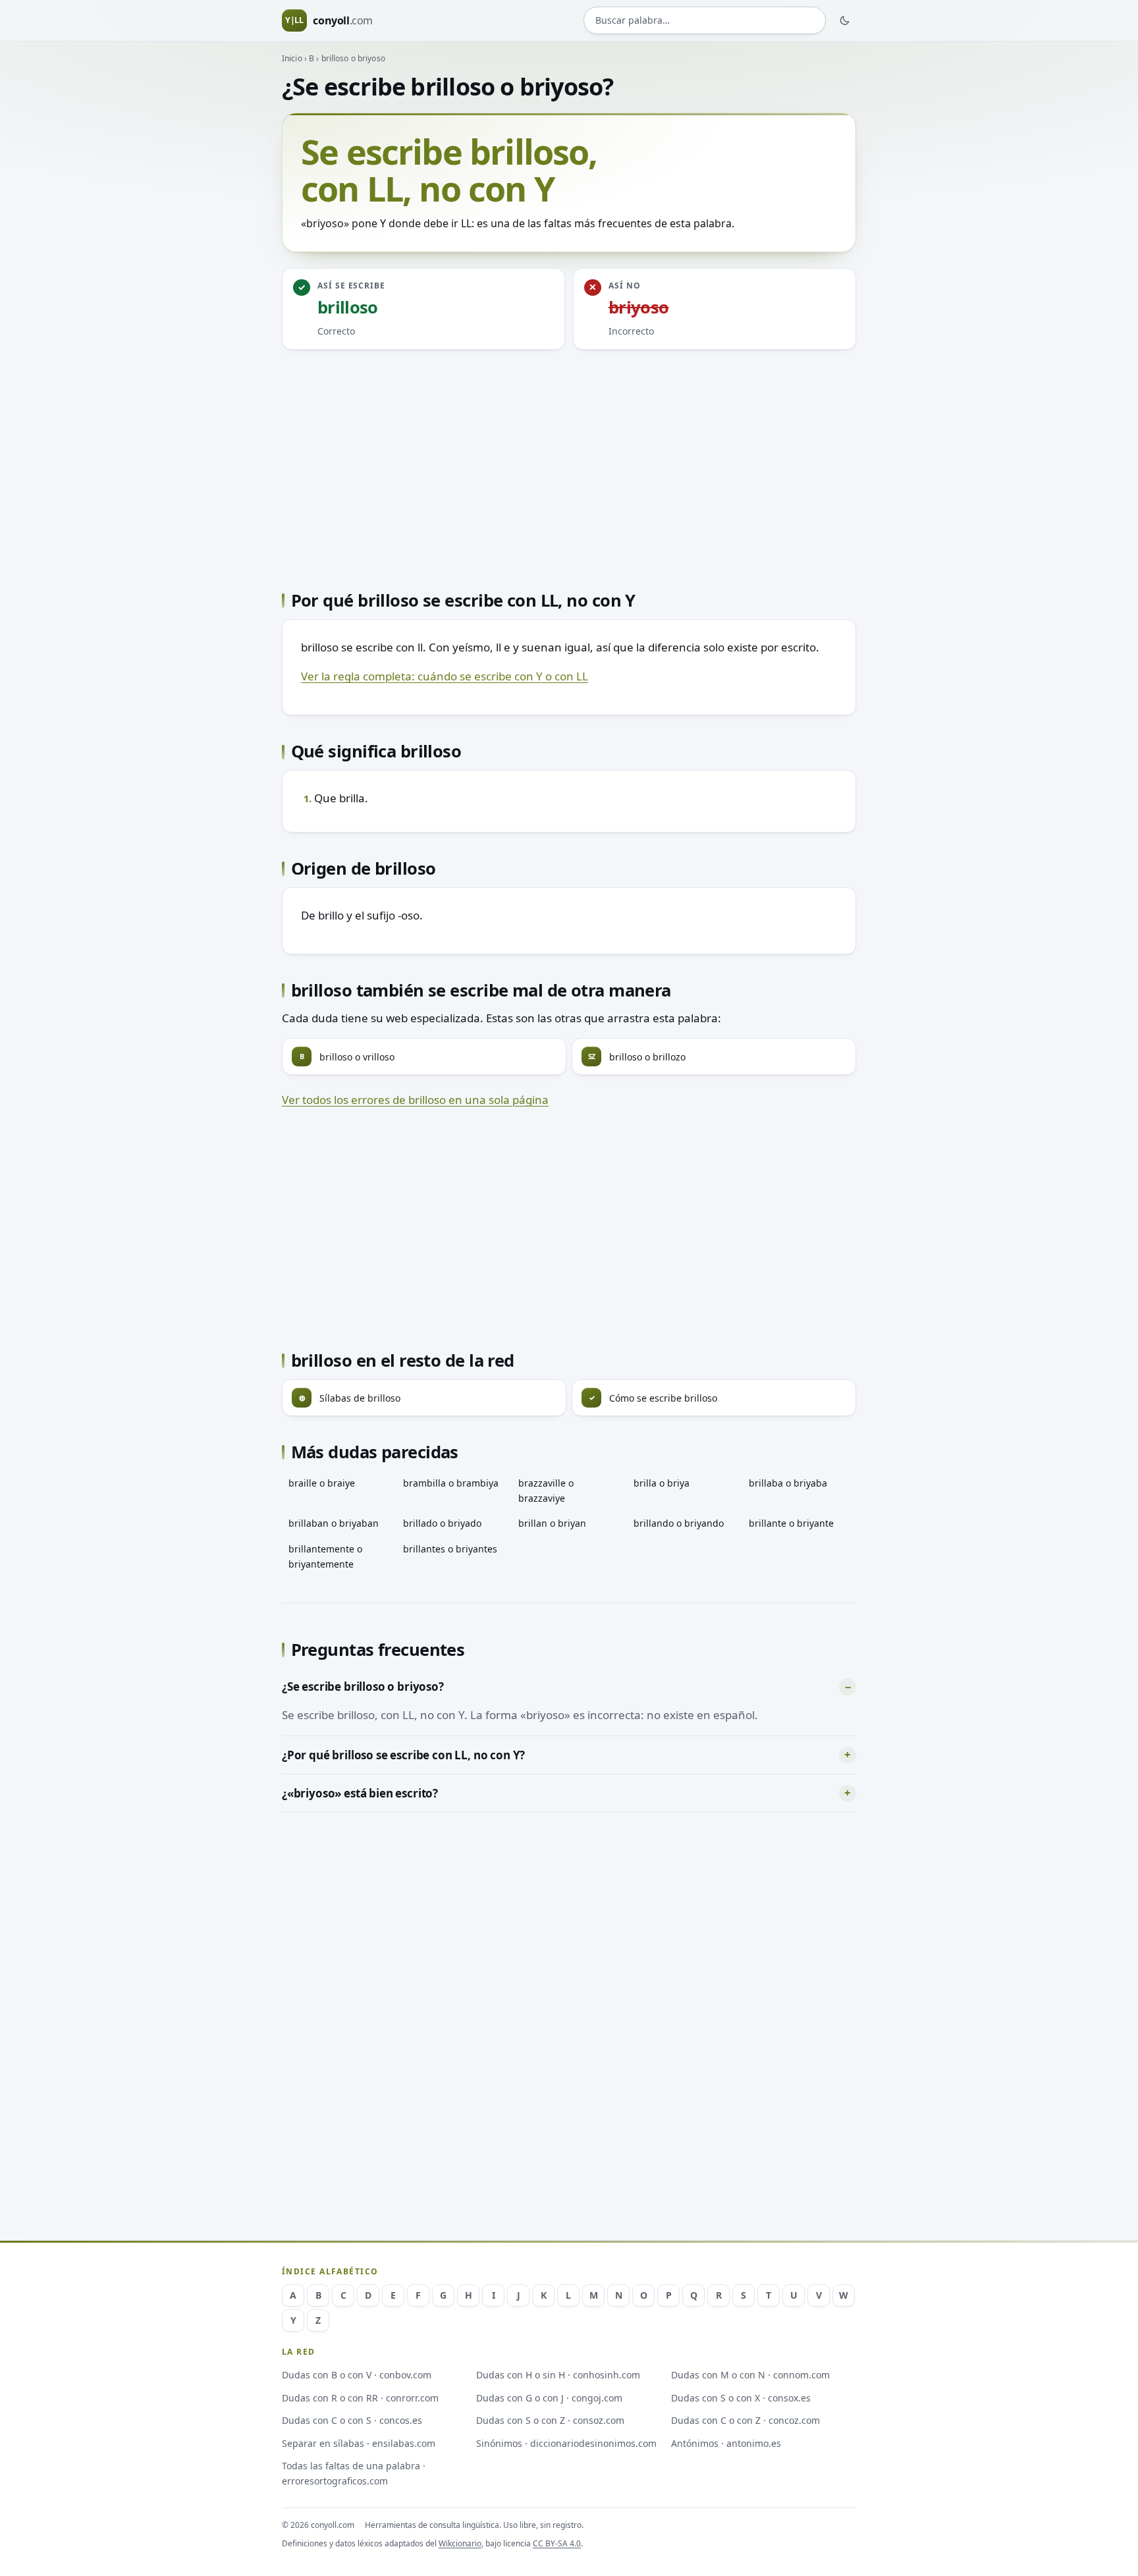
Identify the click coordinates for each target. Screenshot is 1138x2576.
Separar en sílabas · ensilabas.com (359, 2443)
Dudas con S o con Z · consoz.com (550, 2420)
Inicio (292, 58)
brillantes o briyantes (450, 1549)
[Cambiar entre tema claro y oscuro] (845, 20)
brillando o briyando (679, 1523)
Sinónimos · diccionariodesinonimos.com (566, 2443)
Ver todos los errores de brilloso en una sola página (415, 1100)
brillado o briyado (442, 1523)
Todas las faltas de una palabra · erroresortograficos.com (354, 2473)
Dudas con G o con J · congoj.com (549, 2398)
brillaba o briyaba (788, 1483)
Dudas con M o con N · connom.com (750, 2375)
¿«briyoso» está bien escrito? (360, 1793)
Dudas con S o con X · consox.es (741, 2398)
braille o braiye (322, 1483)
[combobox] (705, 21)
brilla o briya (662, 1483)
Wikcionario (460, 2543)
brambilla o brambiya (451, 1483)
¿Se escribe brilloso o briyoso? (363, 1686)
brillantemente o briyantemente (325, 1556)
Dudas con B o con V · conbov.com (357, 2375)
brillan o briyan (552, 1523)
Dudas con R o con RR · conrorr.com (360, 2398)
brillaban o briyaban (334, 1523)
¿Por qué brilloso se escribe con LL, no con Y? (403, 1755)
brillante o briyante (791, 1523)
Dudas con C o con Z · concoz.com (745, 2420)
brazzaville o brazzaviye (546, 1491)
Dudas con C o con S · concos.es (352, 2420)
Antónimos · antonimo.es (726, 2443)
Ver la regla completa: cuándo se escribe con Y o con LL (445, 676)
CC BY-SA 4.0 (557, 2543)
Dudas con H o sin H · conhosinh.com (558, 2375)
